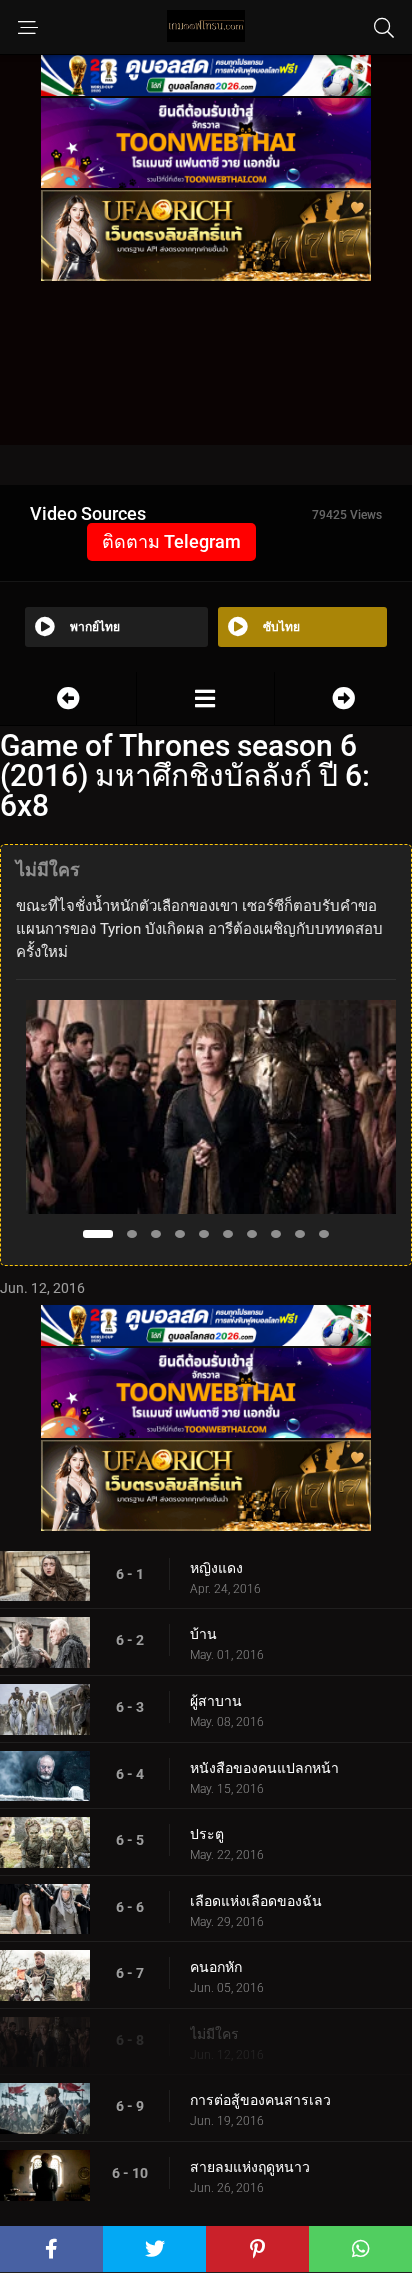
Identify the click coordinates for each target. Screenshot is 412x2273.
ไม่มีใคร (214, 2034)
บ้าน (203, 1634)
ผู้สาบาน (216, 1701)
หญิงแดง (216, 1568)
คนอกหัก (216, 1967)
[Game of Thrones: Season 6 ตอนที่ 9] (343, 698)
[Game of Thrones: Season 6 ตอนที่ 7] (68, 698)
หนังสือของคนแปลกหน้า (264, 1768)
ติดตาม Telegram (171, 541)
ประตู (207, 1834)
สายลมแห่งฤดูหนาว (250, 2167)
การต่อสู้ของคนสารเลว (260, 2100)
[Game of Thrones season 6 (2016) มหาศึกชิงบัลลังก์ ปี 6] (205, 698)
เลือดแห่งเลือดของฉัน (256, 1901)
